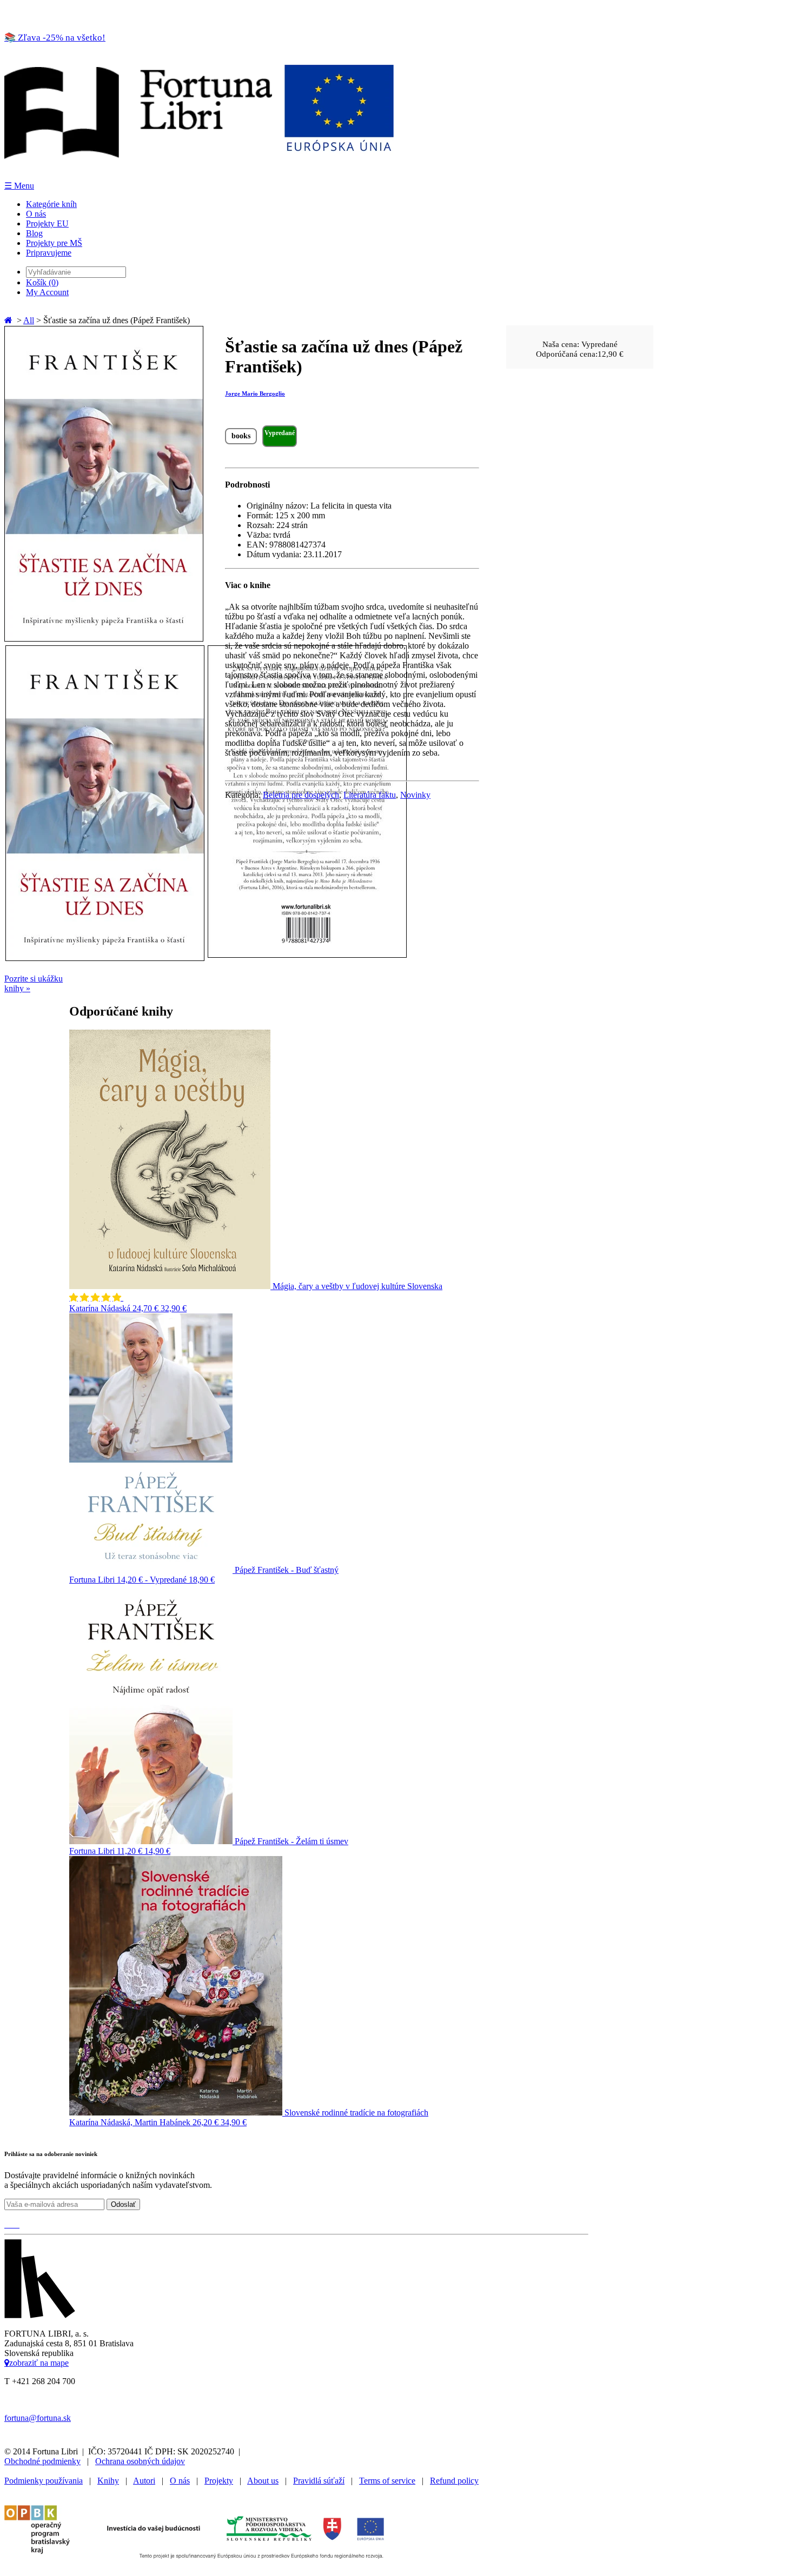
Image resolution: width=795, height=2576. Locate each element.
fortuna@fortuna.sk (38, 2418)
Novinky (415, 795)
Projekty (219, 2481)
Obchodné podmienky (42, 2461)
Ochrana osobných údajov (140, 2461)
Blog (34, 233)
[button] (96, 1297)
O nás (36, 214)
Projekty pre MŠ (54, 243)
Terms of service (387, 2481)
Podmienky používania (44, 2481)
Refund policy (454, 2481)
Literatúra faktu (370, 795)
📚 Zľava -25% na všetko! (55, 38)
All (29, 320)
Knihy (108, 2481)
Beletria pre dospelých (301, 795)
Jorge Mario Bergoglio (255, 393)
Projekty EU (47, 223)
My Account (47, 292)
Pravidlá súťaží (319, 2481)
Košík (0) (42, 282)
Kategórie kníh (51, 204)
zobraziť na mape (39, 2363)
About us (263, 2481)
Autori (144, 2481)
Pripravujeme (49, 253)
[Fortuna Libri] (199, 175)
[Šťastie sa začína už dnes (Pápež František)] (104, 639)
